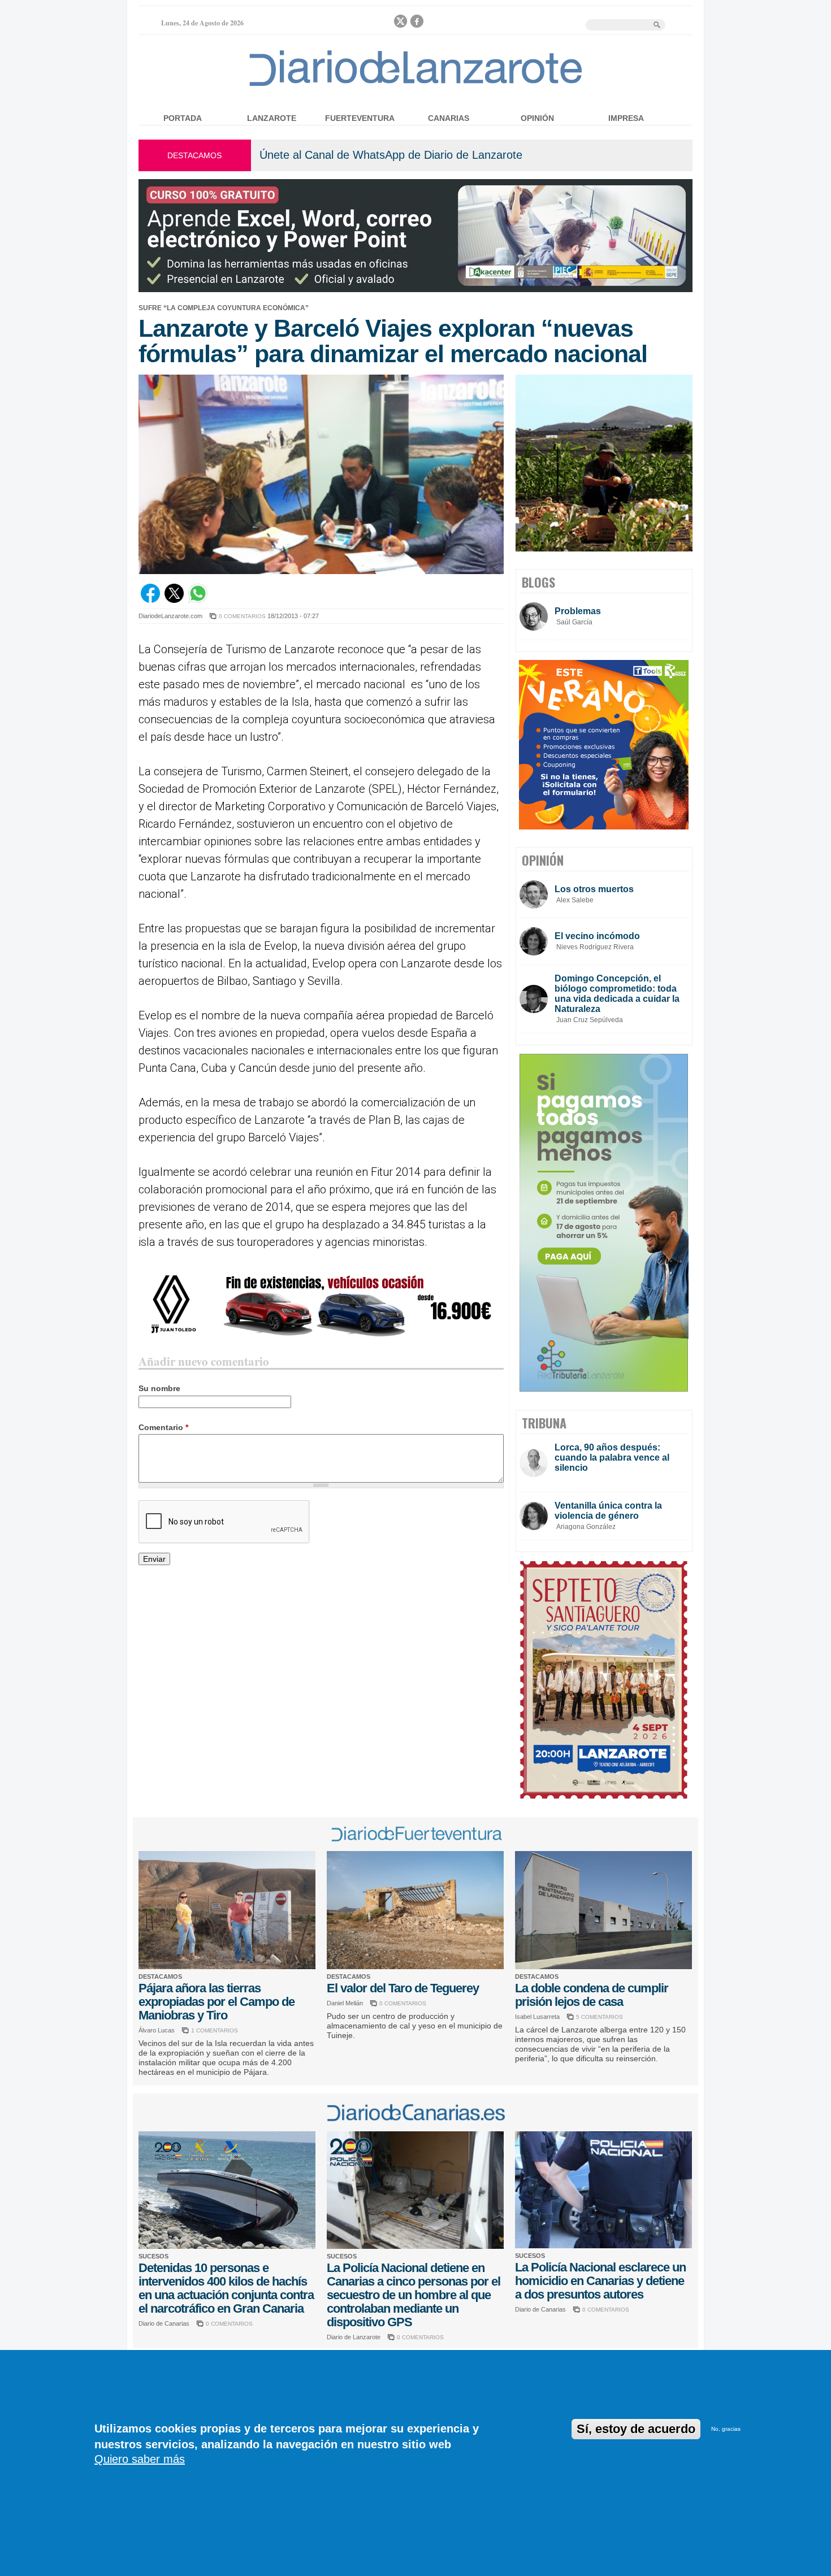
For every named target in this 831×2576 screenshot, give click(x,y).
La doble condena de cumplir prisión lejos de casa (592, 1995)
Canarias (449, 118)
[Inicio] (416, 86)
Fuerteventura (360, 118)
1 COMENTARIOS (215, 2030)
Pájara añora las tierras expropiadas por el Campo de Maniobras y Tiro (217, 2002)
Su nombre (159, 1388)
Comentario (163, 1427)
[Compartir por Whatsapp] (198, 600)
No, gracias (726, 2429)
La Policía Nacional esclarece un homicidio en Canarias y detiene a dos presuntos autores (600, 2281)
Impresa (626, 118)
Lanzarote (272, 118)
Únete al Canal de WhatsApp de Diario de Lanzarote (391, 155)
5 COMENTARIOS (600, 2017)
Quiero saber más (140, 2459)
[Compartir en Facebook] (150, 600)
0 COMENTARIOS (242, 616)
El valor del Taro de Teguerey (403, 1988)
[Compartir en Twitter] (174, 600)
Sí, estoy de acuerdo (636, 2429)
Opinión (537, 118)
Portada (183, 118)
